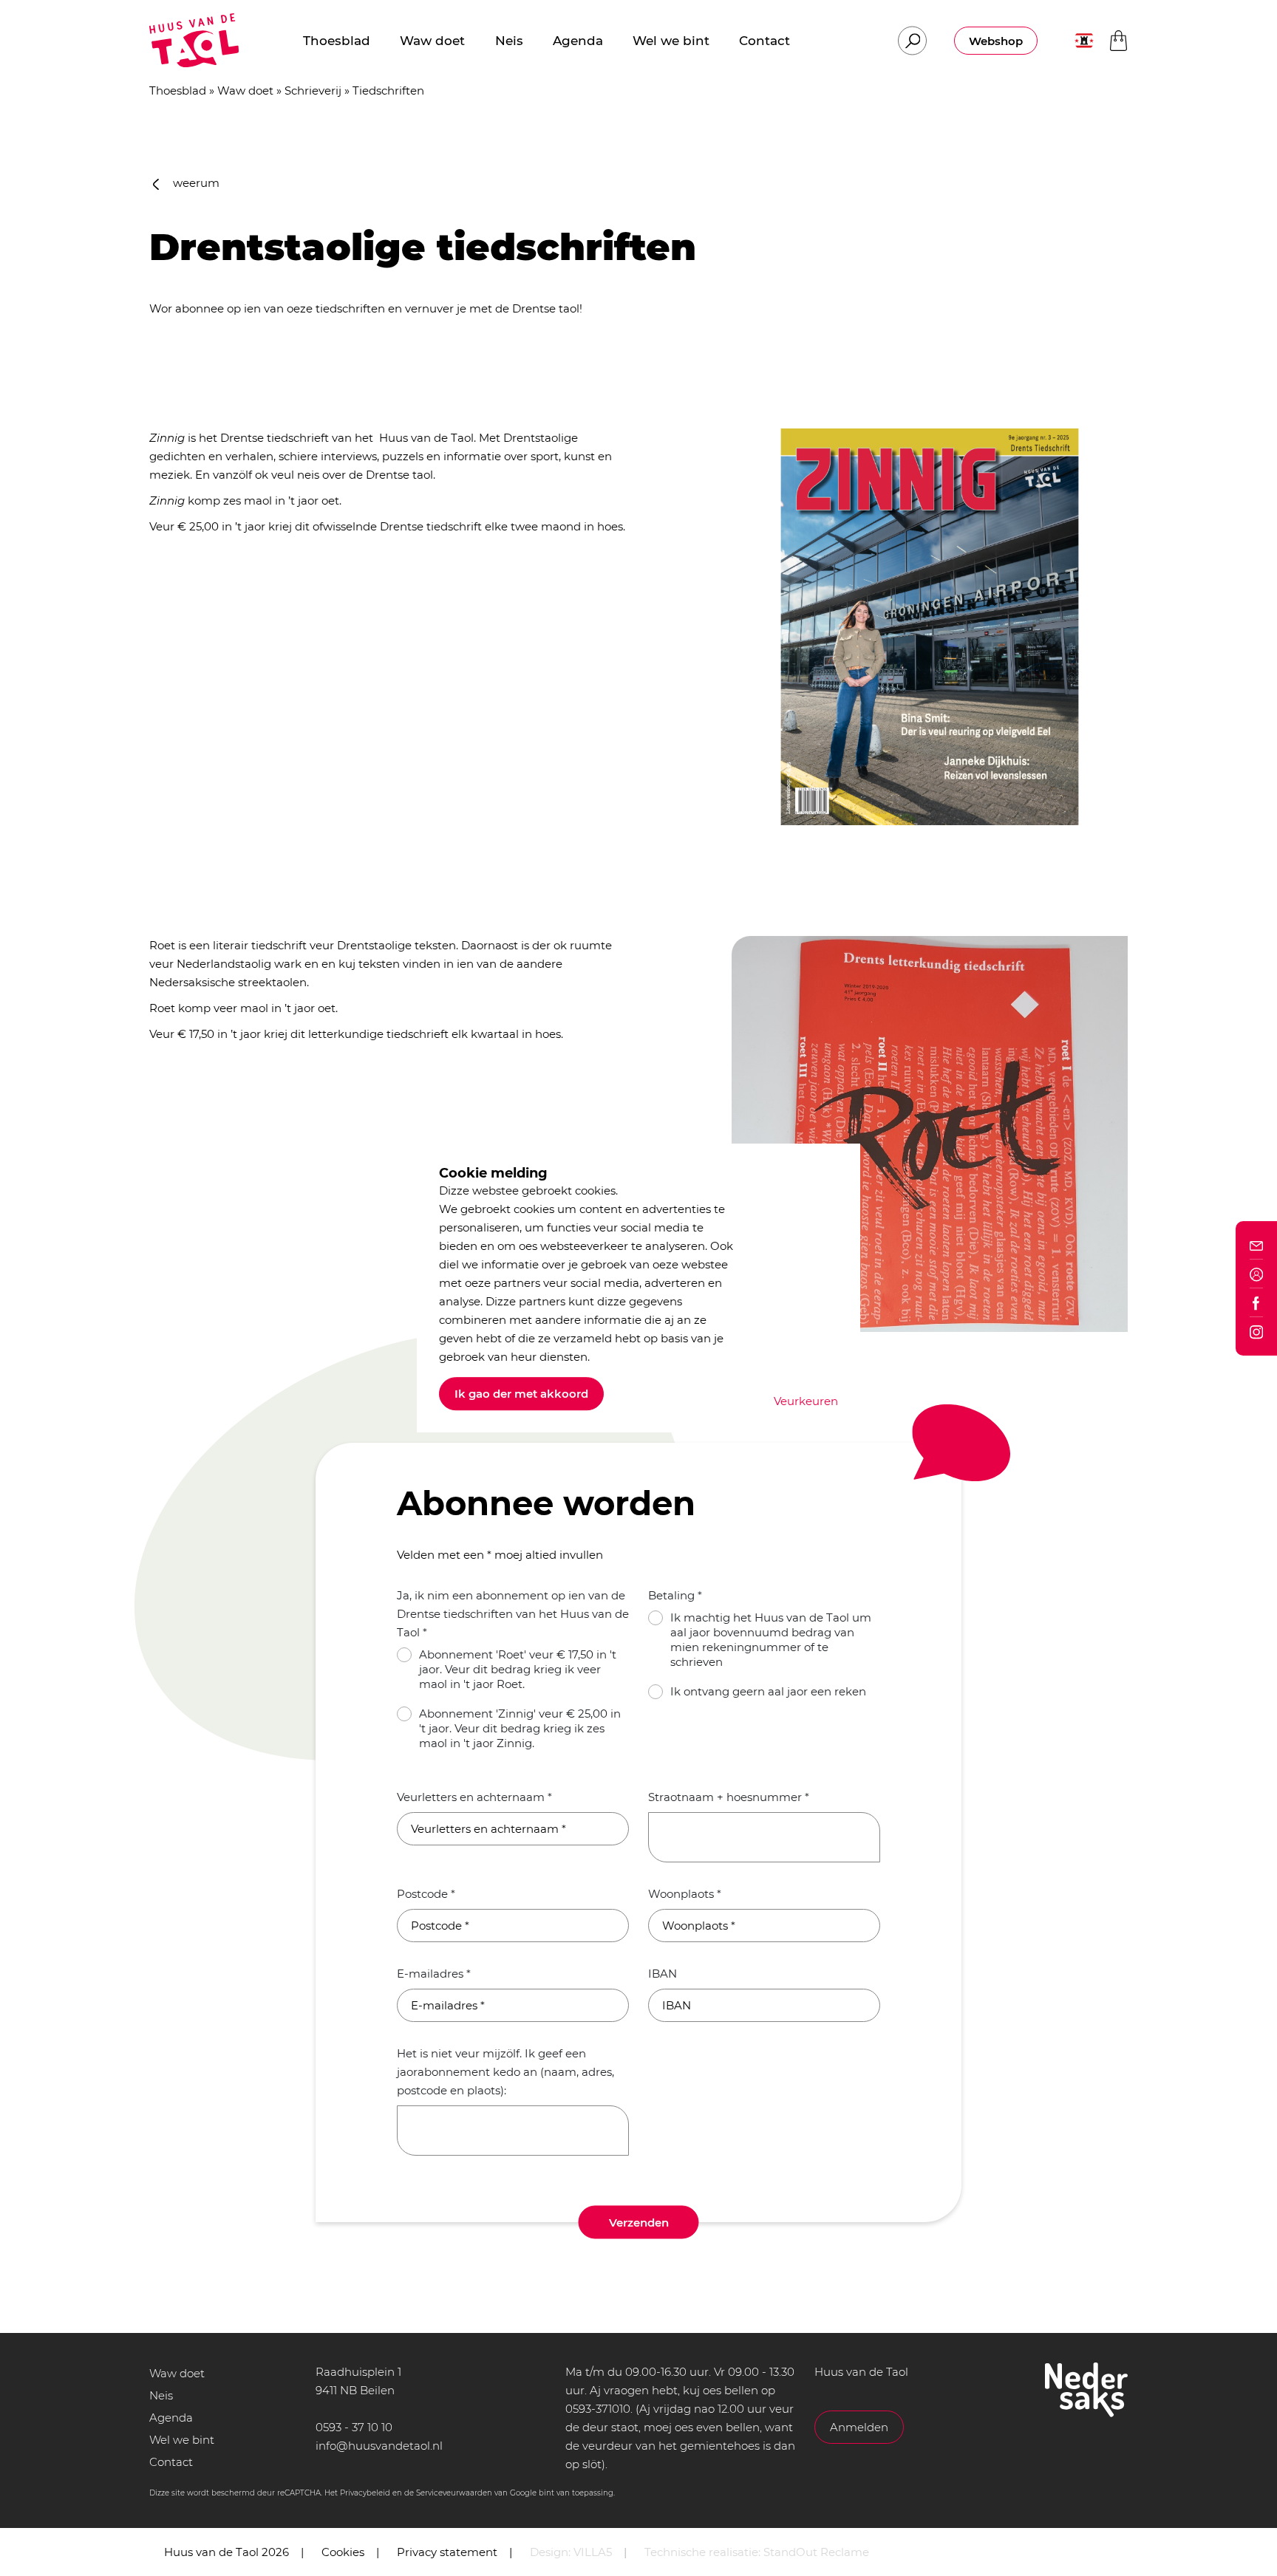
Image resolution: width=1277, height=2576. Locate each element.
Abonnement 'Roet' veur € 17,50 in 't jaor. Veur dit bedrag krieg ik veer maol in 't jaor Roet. (518, 1669)
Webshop (996, 41)
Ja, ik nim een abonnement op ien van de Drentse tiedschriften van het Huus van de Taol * (513, 1614)
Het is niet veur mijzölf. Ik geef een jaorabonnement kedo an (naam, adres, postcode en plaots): (505, 2072)
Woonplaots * (685, 1894)
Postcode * (426, 1894)
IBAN (663, 1974)
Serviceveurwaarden (454, 2493)
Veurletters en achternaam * (474, 1797)
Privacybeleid (365, 2493)
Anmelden (859, 2427)
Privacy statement (447, 2552)
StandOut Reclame (816, 2552)
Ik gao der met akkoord (521, 1394)
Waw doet (245, 90)
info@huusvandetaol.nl (379, 2446)
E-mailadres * (434, 1974)
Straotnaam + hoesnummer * (729, 1797)
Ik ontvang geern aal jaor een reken (768, 1691)
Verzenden (639, 2223)
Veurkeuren (806, 1401)
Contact (171, 2462)
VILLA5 (593, 2552)
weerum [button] (195, 183)
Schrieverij (313, 90)
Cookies (343, 2552)
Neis (161, 2395)
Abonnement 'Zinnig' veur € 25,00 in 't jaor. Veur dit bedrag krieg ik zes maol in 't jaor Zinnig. (520, 1728)
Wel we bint (182, 2440)
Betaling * (675, 1595)
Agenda (171, 2418)
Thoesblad (178, 90)
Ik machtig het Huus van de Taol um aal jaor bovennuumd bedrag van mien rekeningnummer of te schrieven (771, 1640)
